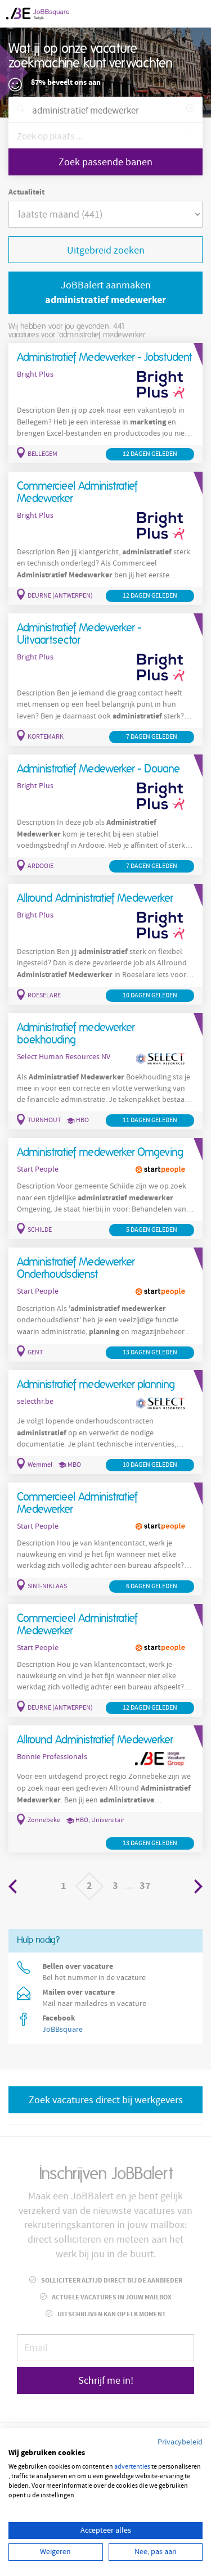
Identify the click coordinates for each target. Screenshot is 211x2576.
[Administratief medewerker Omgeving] (105, 1188)
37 (145, 1886)
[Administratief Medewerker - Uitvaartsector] (105, 680)
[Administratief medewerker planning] (105, 1422)
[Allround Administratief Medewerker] (105, 944)
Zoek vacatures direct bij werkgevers (106, 2100)
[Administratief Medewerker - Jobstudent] (105, 403)
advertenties (132, 2467)
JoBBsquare (62, 2030)
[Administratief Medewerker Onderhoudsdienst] (105, 1305)
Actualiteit (26, 192)
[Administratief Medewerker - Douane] (105, 815)
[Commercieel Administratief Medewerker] (105, 538)
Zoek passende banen (105, 162)
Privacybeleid (180, 2442)
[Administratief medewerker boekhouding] (105, 1071)
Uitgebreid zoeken (106, 250)
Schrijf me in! (106, 2381)
